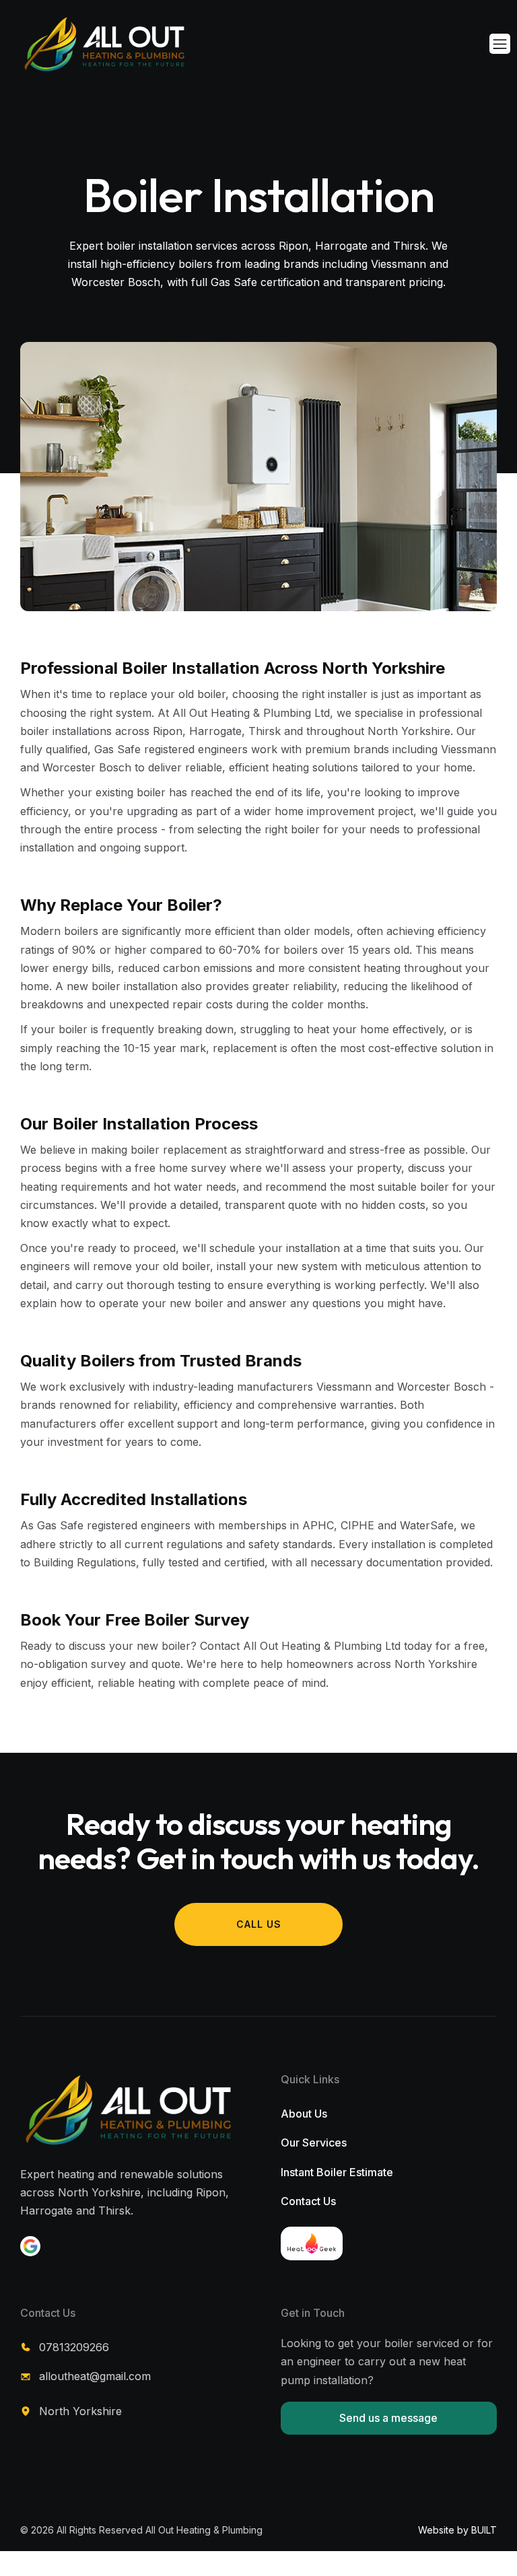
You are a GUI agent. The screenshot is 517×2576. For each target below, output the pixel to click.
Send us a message (388, 2418)
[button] (500, 44)
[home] (81, 44)
